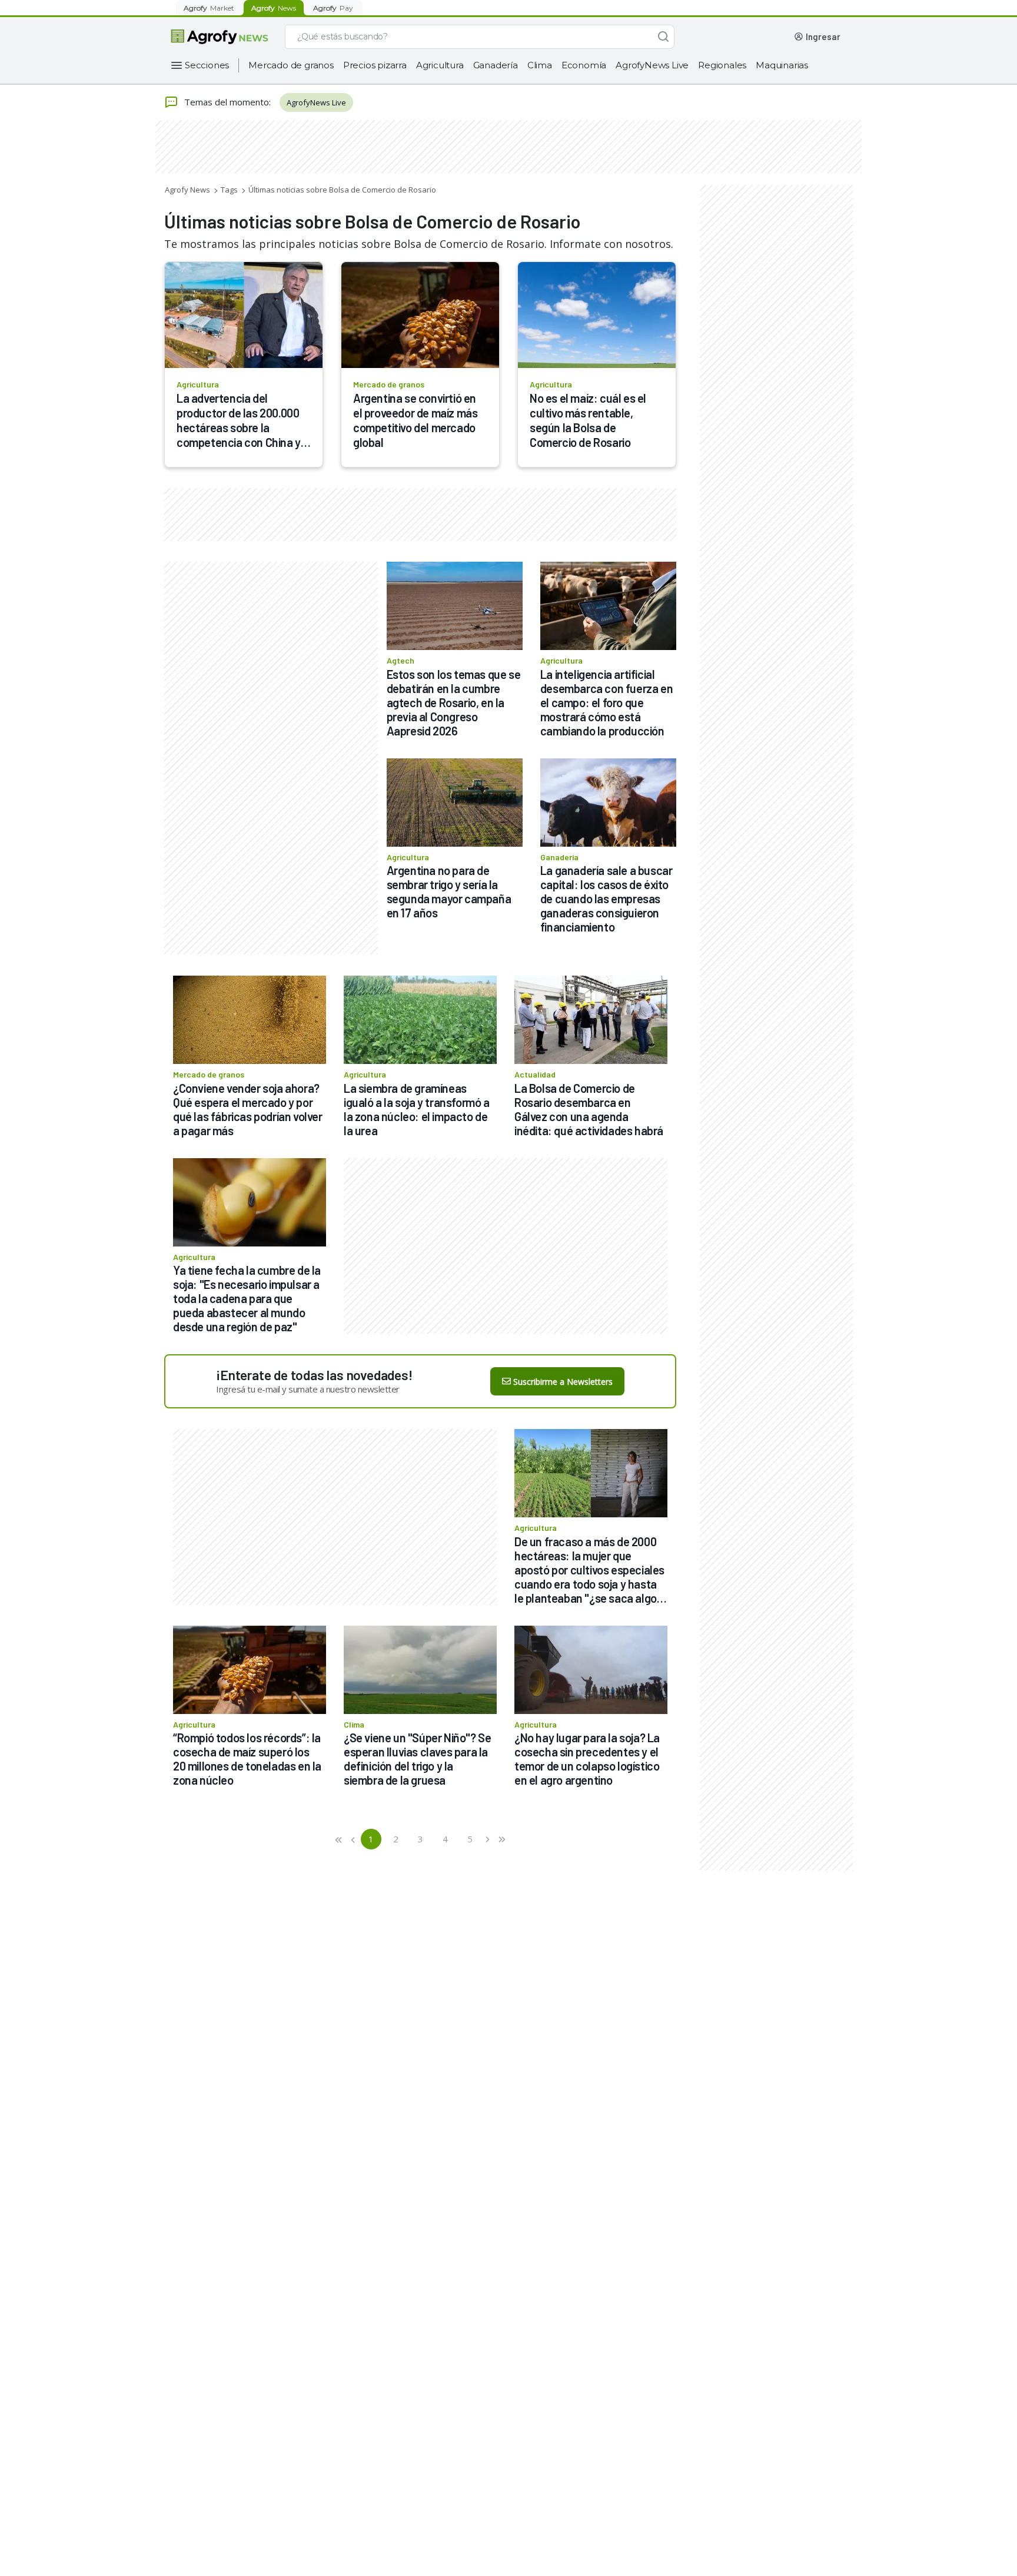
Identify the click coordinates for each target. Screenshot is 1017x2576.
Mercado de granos (291, 65)
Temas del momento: (227, 102)
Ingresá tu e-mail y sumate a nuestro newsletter (308, 1389)
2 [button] (396, 1839)
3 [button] (421, 1839)
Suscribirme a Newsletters (563, 1382)
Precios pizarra (375, 65)
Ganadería (496, 65)
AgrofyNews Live (652, 65)
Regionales (722, 65)
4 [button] (445, 1839)
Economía (584, 65)
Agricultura (440, 65)
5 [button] (470, 1839)
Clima (540, 65)
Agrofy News (187, 190)
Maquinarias (782, 65)
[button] (339, 1839)
